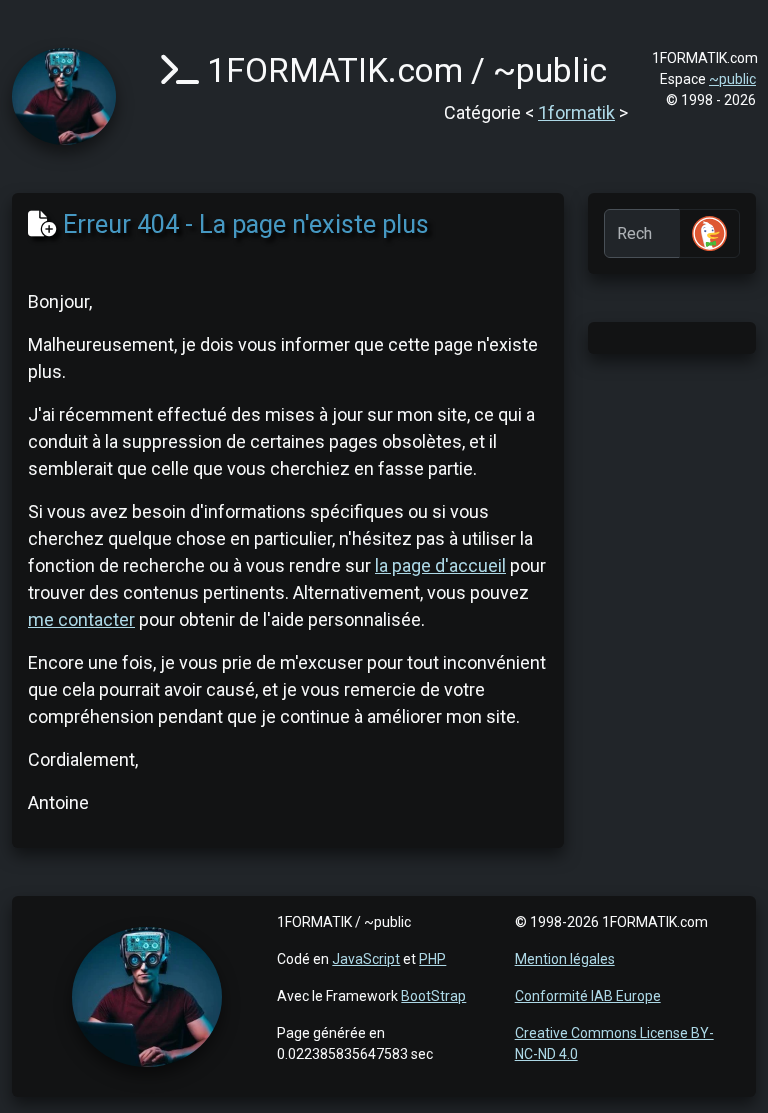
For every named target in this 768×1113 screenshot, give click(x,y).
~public (732, 79)
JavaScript (366, 959)
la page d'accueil (440, 565)
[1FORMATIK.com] (64, 94)
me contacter (81, 619)
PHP (432, 959)
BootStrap (433, 996)
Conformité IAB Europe (588, 996)
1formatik (576, 112)
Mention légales (565, 959)
